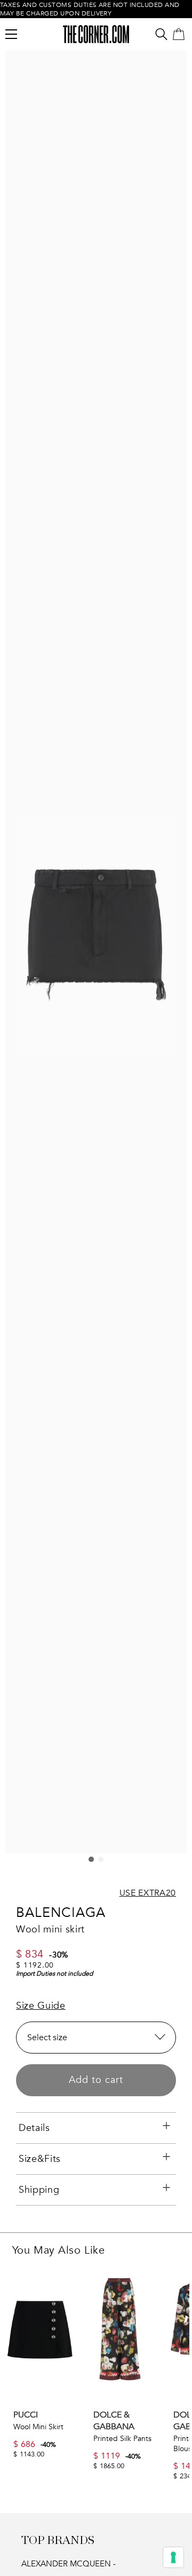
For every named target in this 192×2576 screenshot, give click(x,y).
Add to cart (96, 2080)
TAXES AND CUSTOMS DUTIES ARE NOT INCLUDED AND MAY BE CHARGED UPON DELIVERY (90, 9)
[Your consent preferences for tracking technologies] (173, 2557)
